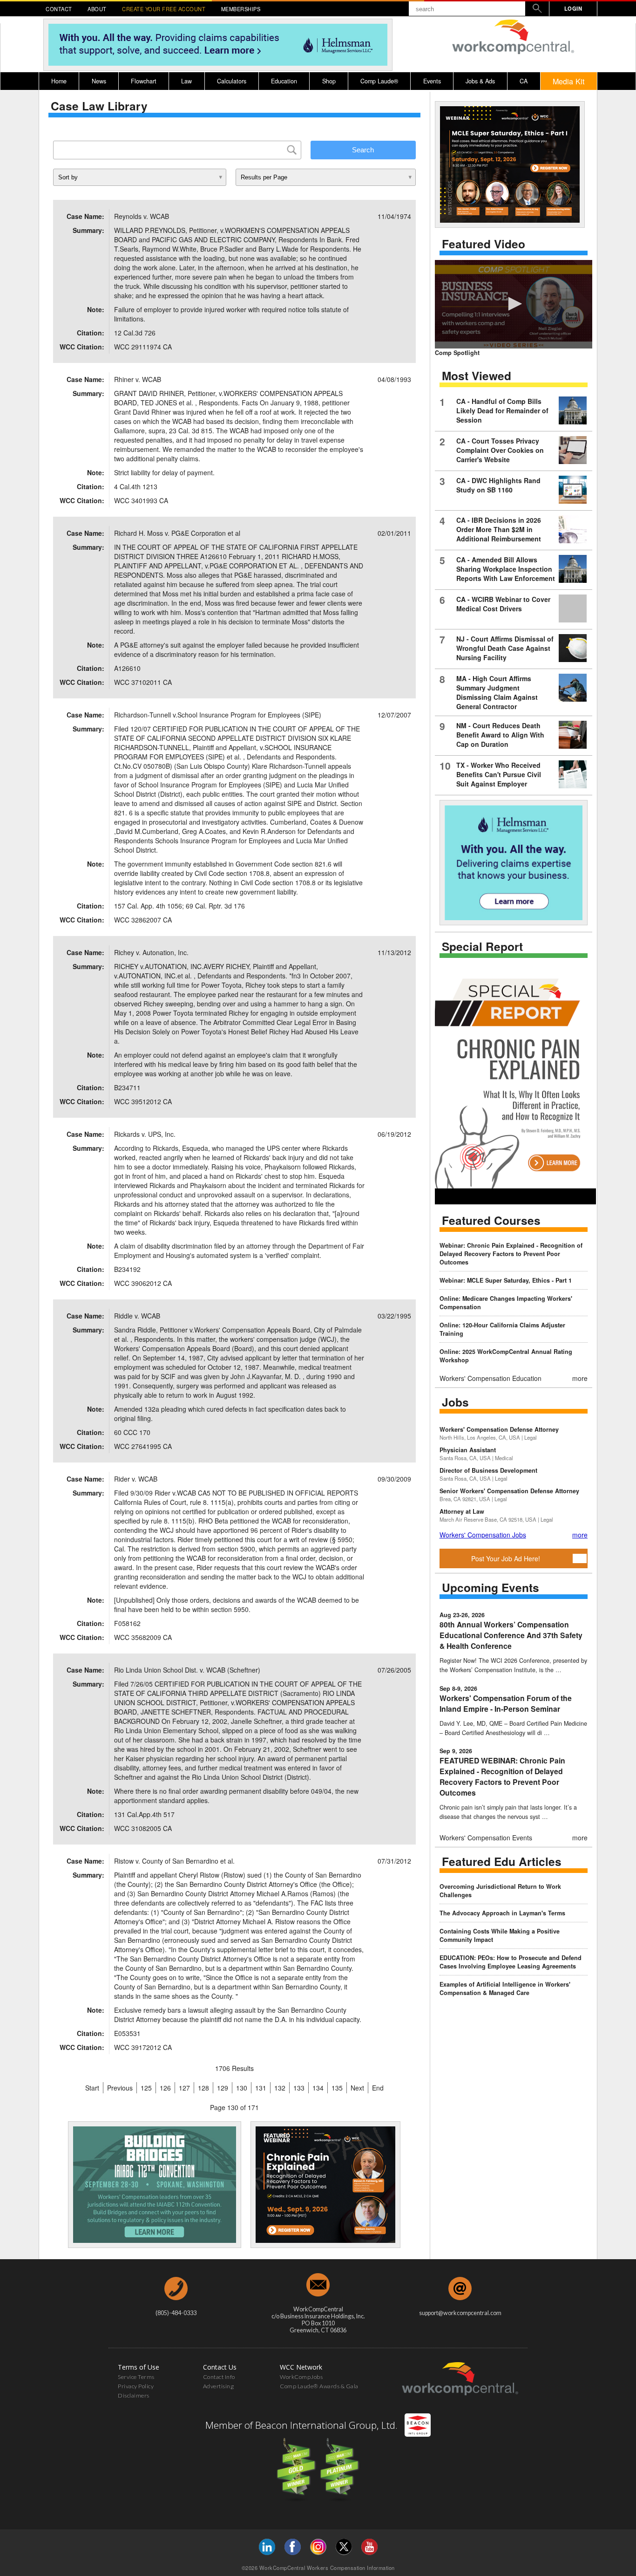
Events (432, 81)
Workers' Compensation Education (491, 1378)
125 (146, 2088)
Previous (120, 2088)
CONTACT (59, 9)
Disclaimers (134, 2395)
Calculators (232, 81)
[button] (514, 304)
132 (280, 2088)
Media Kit (569, 81)
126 (165, 2088)
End (378, 2088)
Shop (329, 81)
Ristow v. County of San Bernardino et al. (174, 1861)
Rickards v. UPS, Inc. (145, 1134)
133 (299, 2088)
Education (284, 81)
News (99, 81)
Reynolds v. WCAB (142, 216)
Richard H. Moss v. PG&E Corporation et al (177, 533)
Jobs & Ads (480, 81)
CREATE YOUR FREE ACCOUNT (164, 9)
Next (357, 2088)
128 (203, 2088)
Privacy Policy (136, 2386)
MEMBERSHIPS (241, 9)
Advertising (219, 2386)
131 (261, 2088)
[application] (514, 304)
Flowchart (144, 81)
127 (184, 2088)
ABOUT (97, 9)
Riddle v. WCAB (137, 1316)
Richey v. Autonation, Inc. (151, 952)
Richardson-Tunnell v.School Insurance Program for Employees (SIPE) (218, 715)
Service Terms (136, 2377)
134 (318, 2088)
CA (524, 81)
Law (186, 81)
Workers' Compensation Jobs (483, 1535)
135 (337, 2088)
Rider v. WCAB (136, 1479)
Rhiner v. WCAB (138, 379)
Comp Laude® (379, 81)
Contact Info (219, 2377)
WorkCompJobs (301, 2377)
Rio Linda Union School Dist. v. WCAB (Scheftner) (187, 1670)
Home (59, 81)
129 (223, 2088)
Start (92, 2088)
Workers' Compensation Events (486, 1838)
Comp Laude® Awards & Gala (319, 2386)
